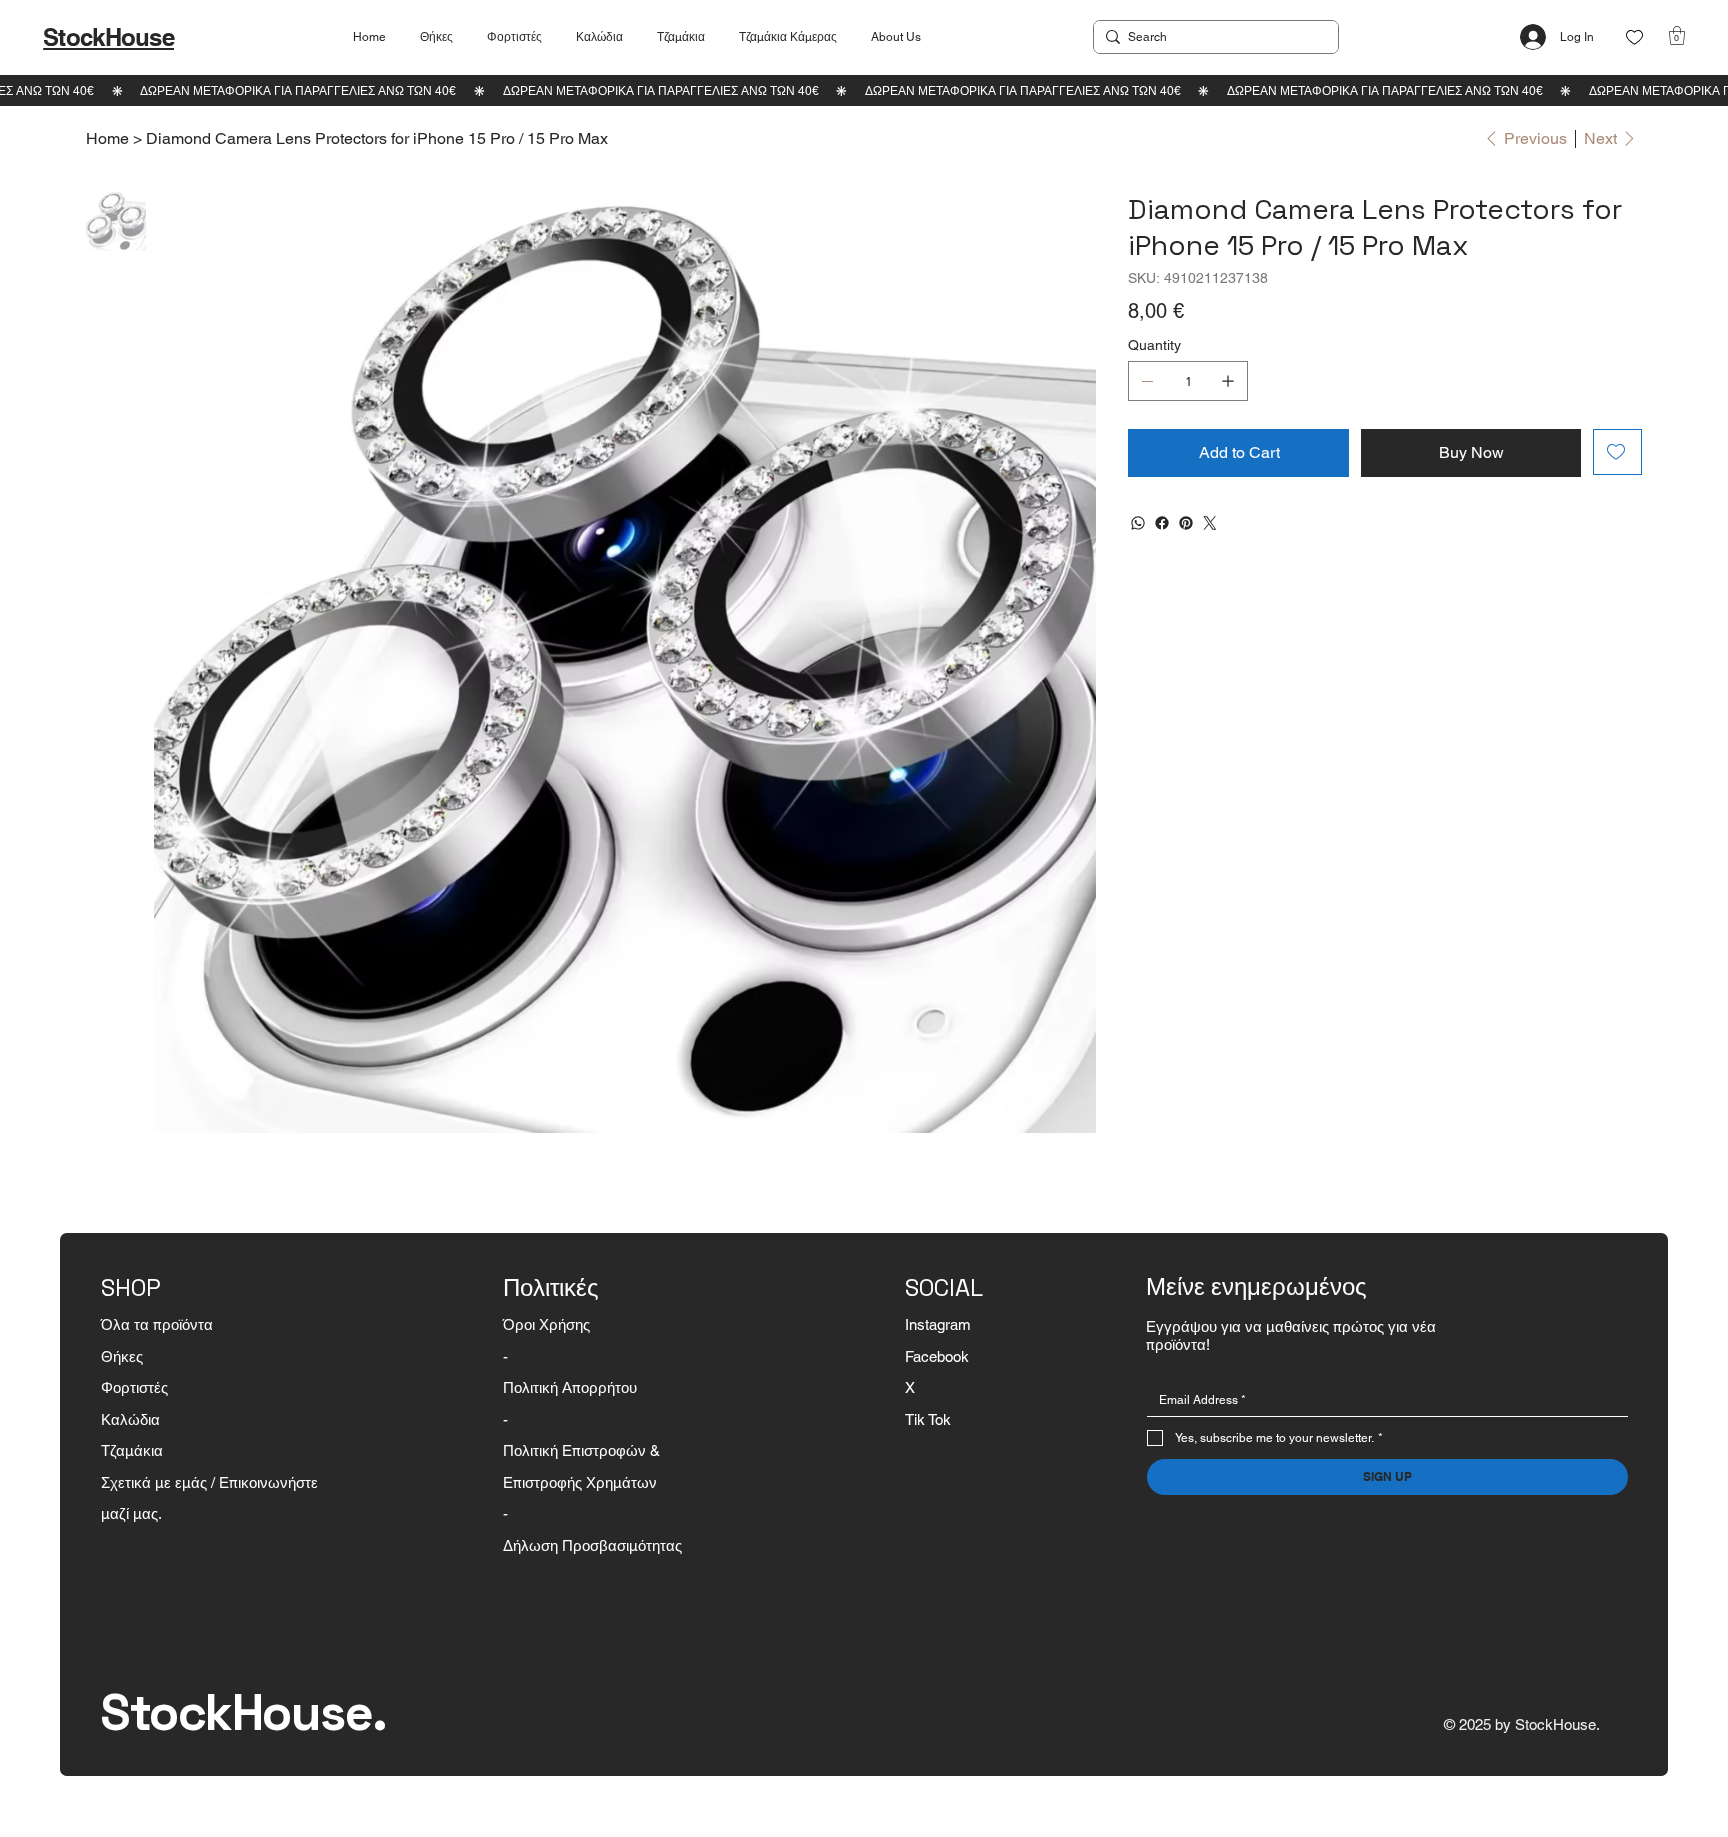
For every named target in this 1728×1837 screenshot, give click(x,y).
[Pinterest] (1186, 523)
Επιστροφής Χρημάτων (580, 1482)
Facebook (937, 1356)
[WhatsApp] (1138, 523)
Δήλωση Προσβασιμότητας (592, 1545)
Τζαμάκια (132, 1450)
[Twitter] (1210, 523)
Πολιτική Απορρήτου (570, 1387)
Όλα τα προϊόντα (157, 1324)
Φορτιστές (134, 1387)
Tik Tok (928, 1419)
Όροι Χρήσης (546, 1324)
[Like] (1634, 37)
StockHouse (108, 37)
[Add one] (1228, 381)
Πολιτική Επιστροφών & (583, 1450)
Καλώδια (130, 1419)
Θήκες (122, 1356)
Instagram (938, 1324)
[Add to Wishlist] (1617, 452)
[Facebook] (1162, 523)
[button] (1677, 35)
